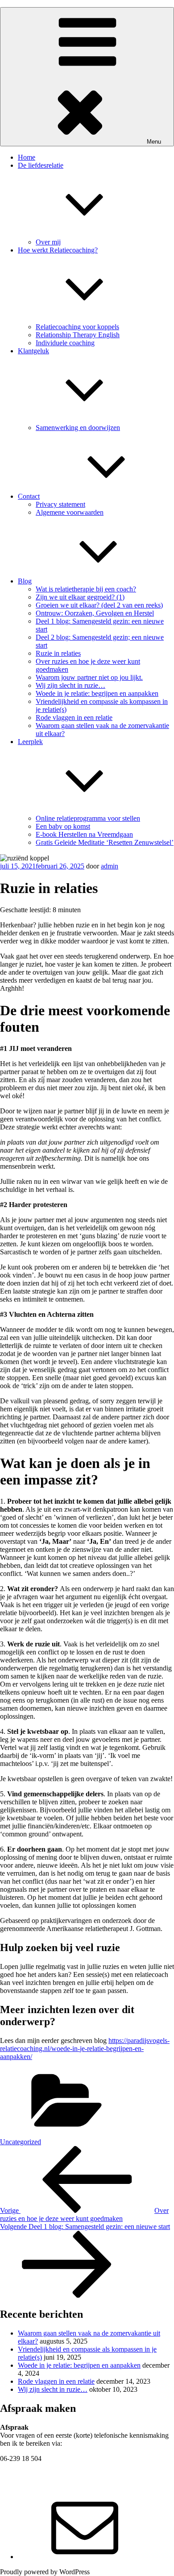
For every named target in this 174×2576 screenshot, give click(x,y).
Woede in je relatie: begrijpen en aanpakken (97, 693)
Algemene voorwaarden (70, 512)
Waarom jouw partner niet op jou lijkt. (89, 677)
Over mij (48, 242)
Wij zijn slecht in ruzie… (70, 685)
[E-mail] (85, 2557)
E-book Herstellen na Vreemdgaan (84, 834)
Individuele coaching (65, 343)
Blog (25, 581)
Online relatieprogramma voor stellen (88, 818)
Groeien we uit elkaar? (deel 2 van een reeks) (99, 605)
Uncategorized (21, 2142)
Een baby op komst (63, 826)
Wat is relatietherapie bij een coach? (86, 589)
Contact (29, 496)
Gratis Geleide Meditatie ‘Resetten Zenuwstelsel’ (105, 842)
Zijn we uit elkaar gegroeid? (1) (80, 597)
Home (27, 157)
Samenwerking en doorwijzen (78, 428)
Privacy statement (60, 504)
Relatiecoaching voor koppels (77, 327)
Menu (154, 142)
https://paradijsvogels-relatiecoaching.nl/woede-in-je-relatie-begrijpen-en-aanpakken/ (85, 2049)
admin (110, 866)
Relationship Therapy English (78, 335)
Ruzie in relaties (58, 653)
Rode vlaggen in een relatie (74, 717)
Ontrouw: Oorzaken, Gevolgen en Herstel (95, 613)
